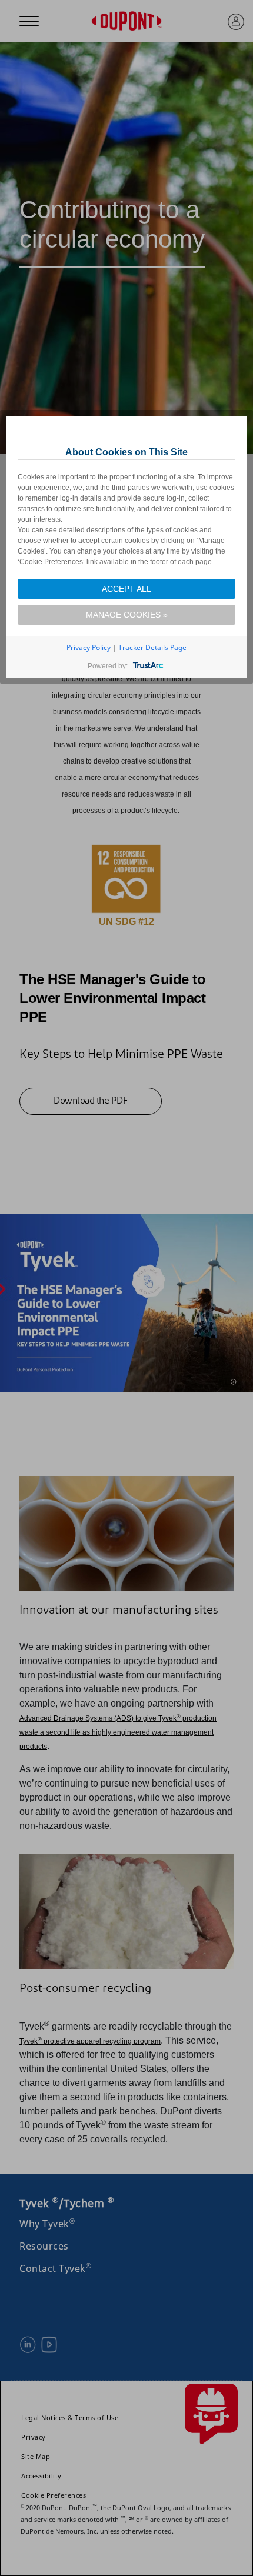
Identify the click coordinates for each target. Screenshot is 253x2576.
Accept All (126, 589)
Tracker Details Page (152, 647)
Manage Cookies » (127, 615)
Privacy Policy (89, 647)
